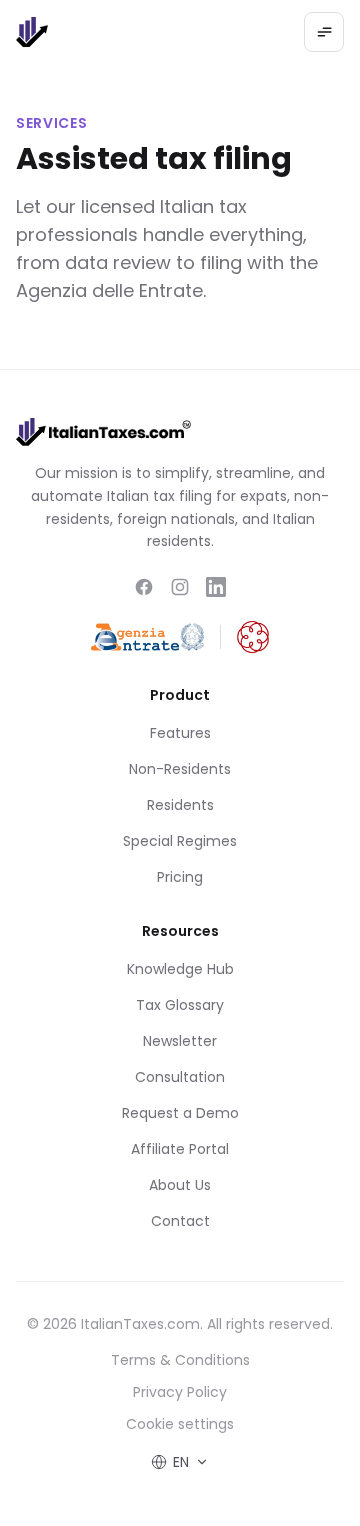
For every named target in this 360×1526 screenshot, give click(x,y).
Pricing (180, 877)
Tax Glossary (180, 1005)
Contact (180, 1221)
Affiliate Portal (180, 1149)
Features (180, 733)
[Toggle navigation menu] (324, 32)
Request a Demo (180, 1113)
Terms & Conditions (180, 1360)
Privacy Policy (180, 1392)
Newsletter (180, 1041)
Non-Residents (180, 769)
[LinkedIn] (216, 587)
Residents (180, 805)
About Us (180, 1185)
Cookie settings (180, 1424)
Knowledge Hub (180, 969)
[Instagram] (180, 587)
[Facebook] (144, 587)
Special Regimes (180, 841)
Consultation (180, 1077)
